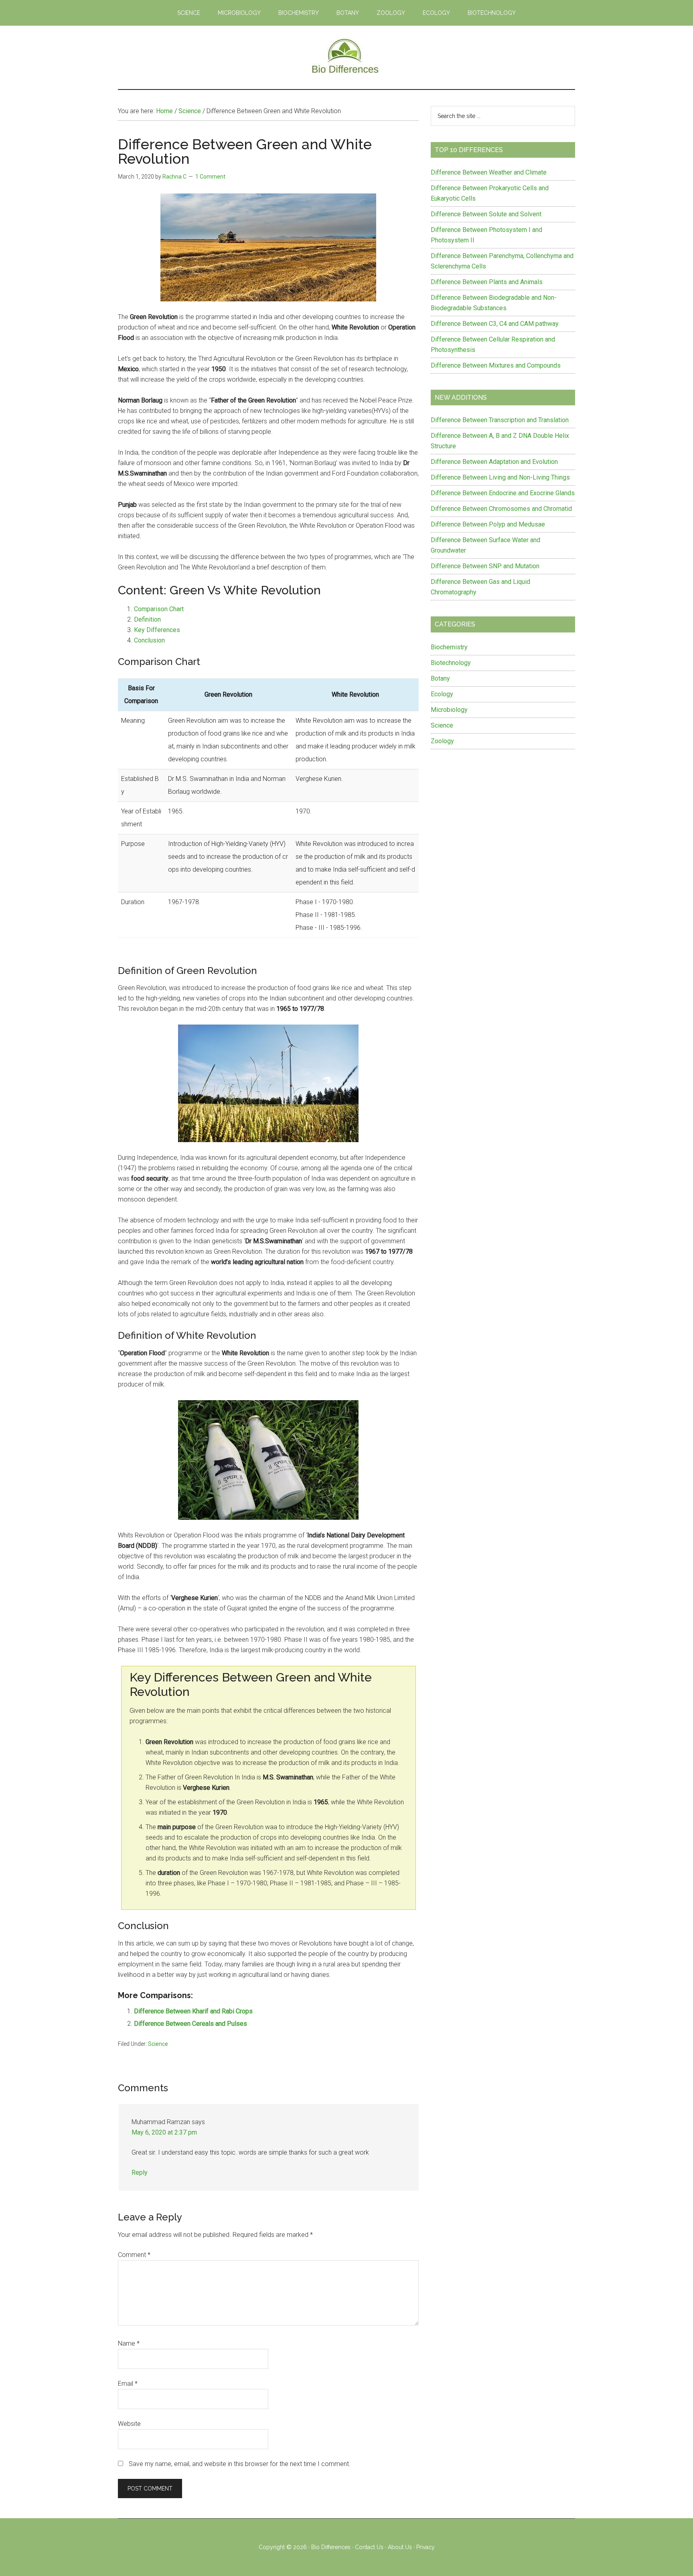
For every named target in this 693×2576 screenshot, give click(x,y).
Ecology (442, 694)
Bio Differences (331, 2547)
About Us (400, 2547)
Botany (440, 678)
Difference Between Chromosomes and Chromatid (501, 509)
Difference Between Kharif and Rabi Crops (193, 2011)
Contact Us (369, 2547)
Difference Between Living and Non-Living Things (500, 477)
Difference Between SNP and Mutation (485, 566)
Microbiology (449, 710)
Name (129, 2343)
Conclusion (149, 640)
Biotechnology (451, 663)
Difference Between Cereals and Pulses (190, 2024)
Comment (134, 2255)
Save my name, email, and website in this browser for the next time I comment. (240, 2464)
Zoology (442, 741)
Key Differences (157, 630)
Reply (140, 2172)
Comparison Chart (159, 609)
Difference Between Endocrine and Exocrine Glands (503, 493)
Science (158, 2044)
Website (129, 2424)
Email (128, 2384)
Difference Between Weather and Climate (489, 172)
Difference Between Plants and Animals (487, 282)
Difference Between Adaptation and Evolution (494, 462)
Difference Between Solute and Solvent (486, 214)
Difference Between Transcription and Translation (500, 420)
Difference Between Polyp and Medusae (488, 524)
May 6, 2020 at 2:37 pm (164, 2132)
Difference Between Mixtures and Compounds (496, 365)
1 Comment (210, 177)
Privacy (426, 2547)
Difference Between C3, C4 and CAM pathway (495, 324)
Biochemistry (449, 647)
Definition (147, 619)
